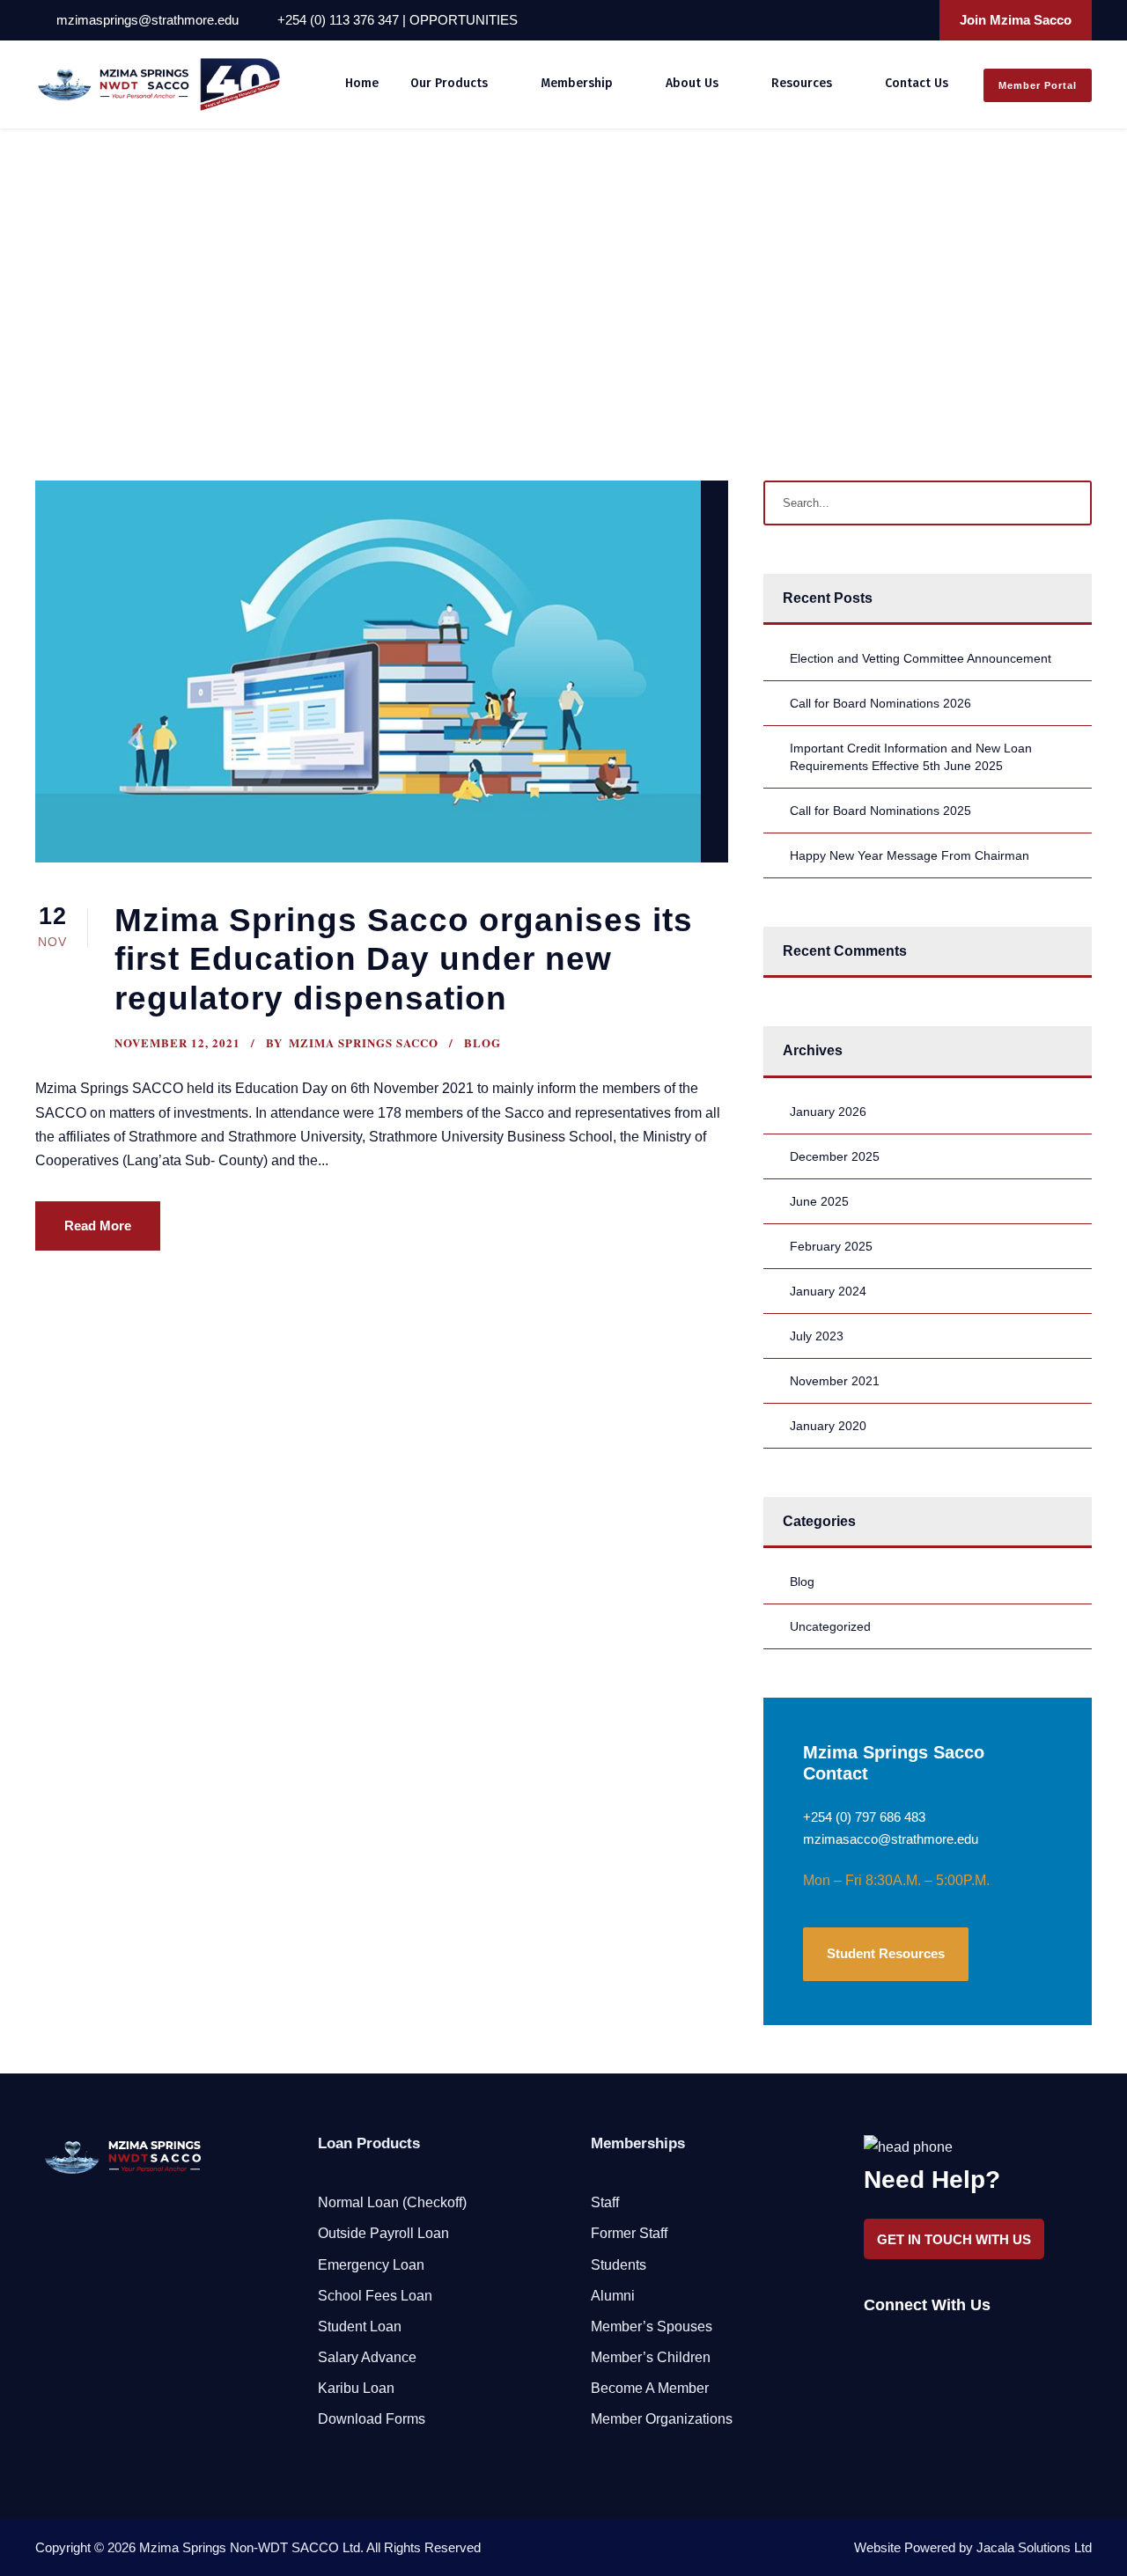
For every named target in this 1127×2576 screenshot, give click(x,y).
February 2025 (831, 1246)
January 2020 (828, 1426)
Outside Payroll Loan (383, 2233)
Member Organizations (662, 2419)
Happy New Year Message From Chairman (910, 855)
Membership (577, 83)
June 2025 (819, 1201)
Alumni (613, 2296)
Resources (802, 83)
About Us (692, 83)
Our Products (449, 83)
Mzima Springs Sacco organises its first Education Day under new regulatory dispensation (404, 959)
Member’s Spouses (652, 2326)
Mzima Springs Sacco (364, 1042)
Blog (482, 1042)
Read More (98, 1226)
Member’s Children (651, 2357)
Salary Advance (367, 2357)
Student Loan (360, 2326)
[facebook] (843, 20)
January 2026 (828, 1112)
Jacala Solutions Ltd (1034, 2547)
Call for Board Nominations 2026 (880, 703)
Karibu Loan (356, 2388)
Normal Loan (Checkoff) (392, 2202)
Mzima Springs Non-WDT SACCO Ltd (250, 2547)
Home (362, 83)
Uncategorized (830, 1626)
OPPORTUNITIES (464, 20)
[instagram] (914, 20)
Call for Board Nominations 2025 (880, 811)
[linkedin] (866, 20)
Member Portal (1038, 85)
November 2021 (835, 1381)
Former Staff (629, 2233)
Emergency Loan (371, 2265)
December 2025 (835, 1156)
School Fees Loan (375, 2296)
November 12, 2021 (177, 1042)
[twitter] (890, 20)
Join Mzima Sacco (1016, 20)
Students (619, 2265)
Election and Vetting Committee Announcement (921, 658)
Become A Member (650, 2388)
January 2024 (828, 1291)
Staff (605, 2202)
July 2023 (817, 1336)
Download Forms (372, 2419)
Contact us (917, 83)
